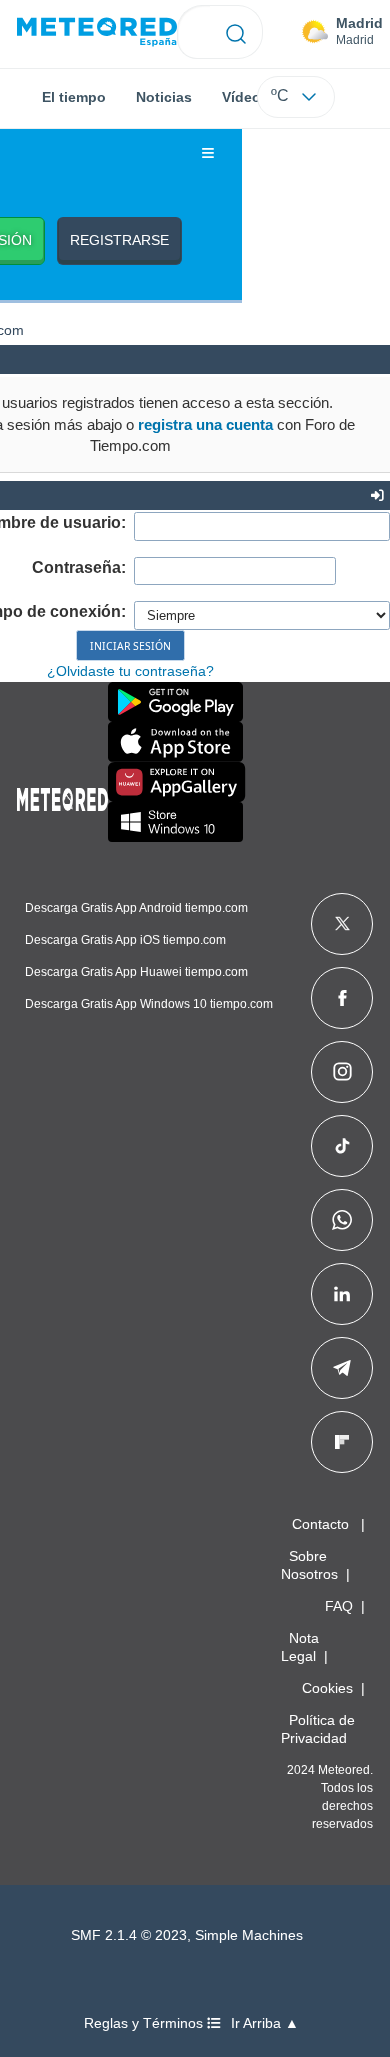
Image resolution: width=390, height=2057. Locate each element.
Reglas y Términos (145, 2023)
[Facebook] (342, 998)
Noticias (164, 97)
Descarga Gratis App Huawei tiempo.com (136, 972)
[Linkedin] (342, 1294)
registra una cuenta (205, 424)
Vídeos (245, 97)
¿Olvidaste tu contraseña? (130, 671)
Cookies (327, 1688)
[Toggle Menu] (208, 154)
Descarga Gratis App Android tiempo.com (136, 908)
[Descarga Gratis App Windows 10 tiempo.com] (175, 822)
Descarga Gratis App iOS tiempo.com (125, 940)
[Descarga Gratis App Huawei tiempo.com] (177, 782)
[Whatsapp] (342, 1220)
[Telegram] (341, 1368)
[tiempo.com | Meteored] (62, 796)
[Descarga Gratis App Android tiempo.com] (175, 702)
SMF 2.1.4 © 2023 (129, 1935)
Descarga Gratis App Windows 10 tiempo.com (149, 1004)
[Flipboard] (342, 1442)
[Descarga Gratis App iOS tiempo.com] (175, 742)
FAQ (339, 1606)
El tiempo (74, 97)
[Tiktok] (342, 1146)
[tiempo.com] (97, 32)
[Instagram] (342, 1072)
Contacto (320, 1524)
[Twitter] (342, 924)
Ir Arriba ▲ (265, 2023)
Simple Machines (249, 1935)
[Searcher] (236, 32)
